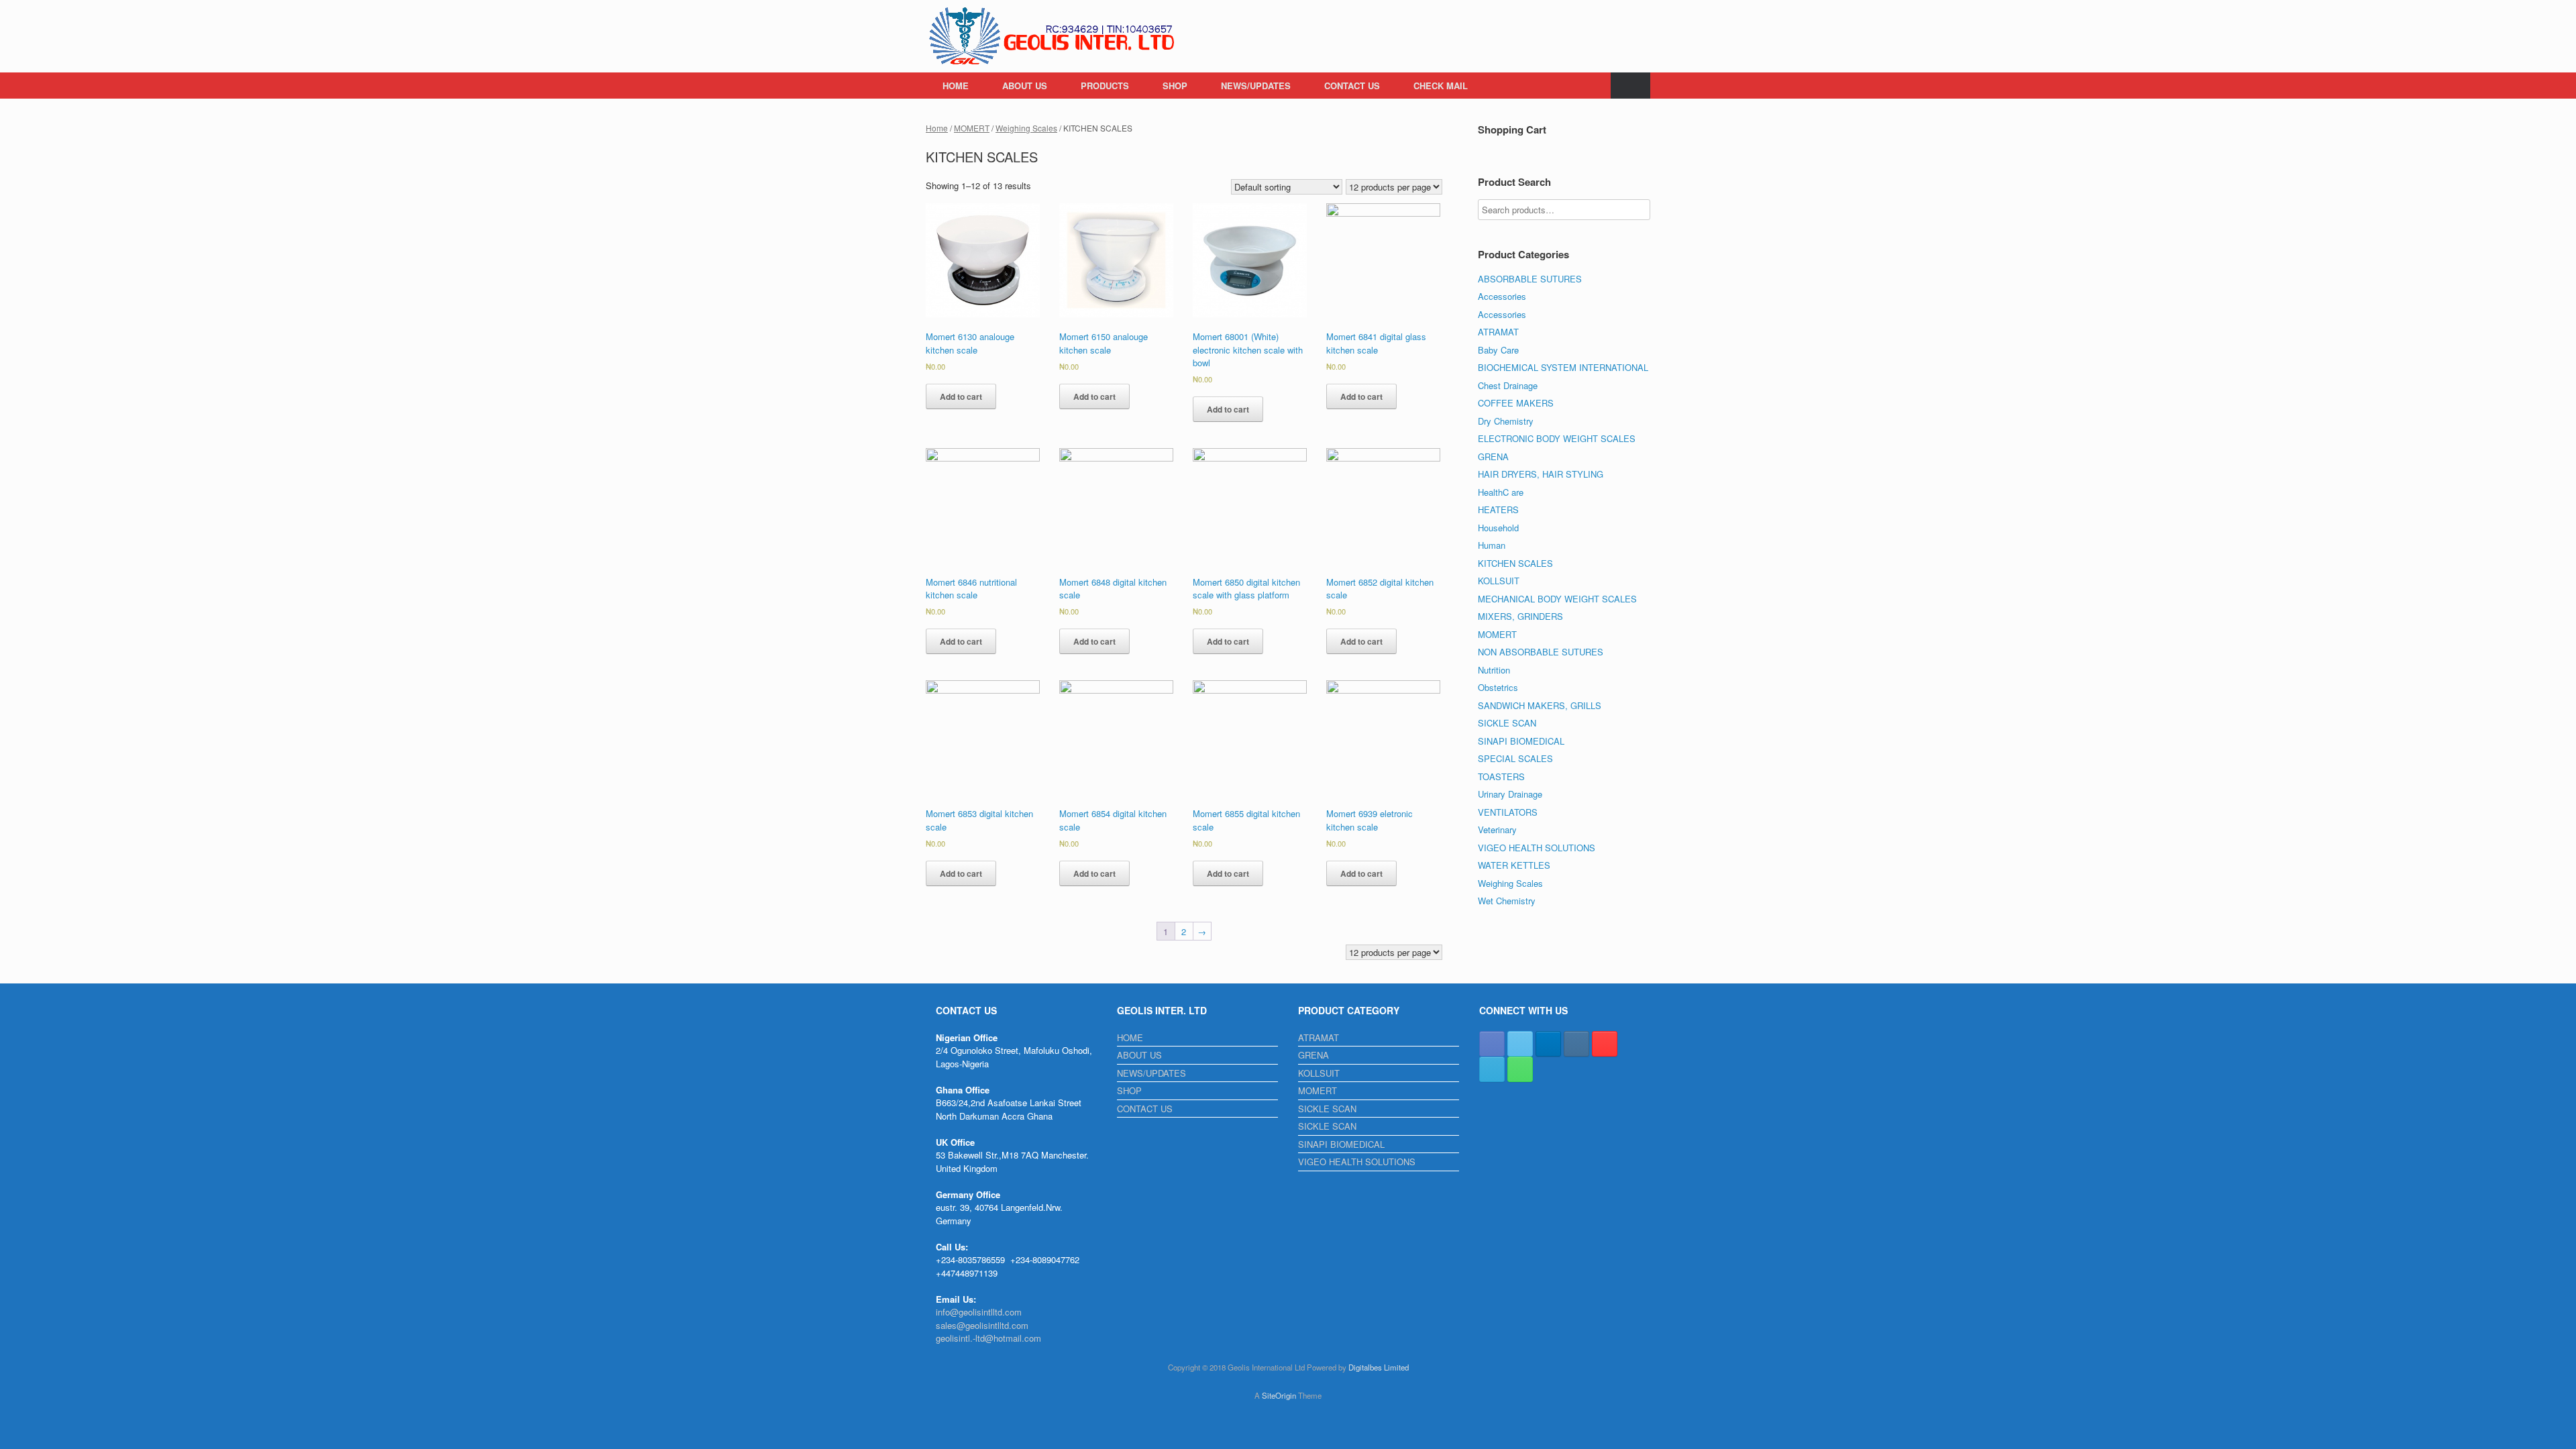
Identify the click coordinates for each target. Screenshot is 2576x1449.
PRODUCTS (1105, 86)
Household (1498, 528)
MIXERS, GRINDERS (1520, 616)
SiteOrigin (1279, 1395)
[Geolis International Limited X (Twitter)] (1520, 1044)
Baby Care (1498, 350)
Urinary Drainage (1510, 794)
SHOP (1175, 86)
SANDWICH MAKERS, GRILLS (1540, 705)
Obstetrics (1498, 687)
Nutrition (1494, 670)
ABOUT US (1025, 86)
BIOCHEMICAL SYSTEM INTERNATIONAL (1563, 367)
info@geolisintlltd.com (979, 1312)
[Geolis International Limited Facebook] (1492, 1044)
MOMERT (972, 128)
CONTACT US (1352, 86)
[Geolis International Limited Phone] (1520, 1069)
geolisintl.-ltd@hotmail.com (988, 1338)
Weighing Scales (1026, 128)
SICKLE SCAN (1507, 723)
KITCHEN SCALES (1515, 563)
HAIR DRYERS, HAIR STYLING (1541, 474)
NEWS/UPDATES (1256, 86)
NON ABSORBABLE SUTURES (1541, 652)
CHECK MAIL (1441, 86)
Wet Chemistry (1507, 901)
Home (937, 128)
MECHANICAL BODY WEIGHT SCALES (1557, 599)
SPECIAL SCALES (1515, 758)
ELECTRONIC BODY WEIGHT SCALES (1557, 438)
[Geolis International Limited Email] (1492, 1069)
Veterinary (1497, 829)
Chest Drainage (1508, 385)
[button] (1630, 86)
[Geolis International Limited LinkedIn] (1548, 1044)
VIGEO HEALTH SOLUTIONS (1537, 848)
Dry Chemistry (1506, 421)
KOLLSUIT (1499, 581)
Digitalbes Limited (1379, 1367)
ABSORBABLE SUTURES (1530, 279)
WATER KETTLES (1514, 865)
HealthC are (1501, 492)
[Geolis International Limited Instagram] (1576, 1044)
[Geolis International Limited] (1053, 36)
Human (1492, 545)
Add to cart (961, 396)
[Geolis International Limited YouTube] (1605, 1044)
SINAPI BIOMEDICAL (1521, 741)
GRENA (1493, 457)
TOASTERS (1501, 776)
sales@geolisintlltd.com (982, 1325)
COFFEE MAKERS (1516, 403)
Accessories (1502, 296)
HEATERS (1498, 509)
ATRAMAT (1498, 332)
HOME (956, 86)
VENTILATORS (1508, 812)
